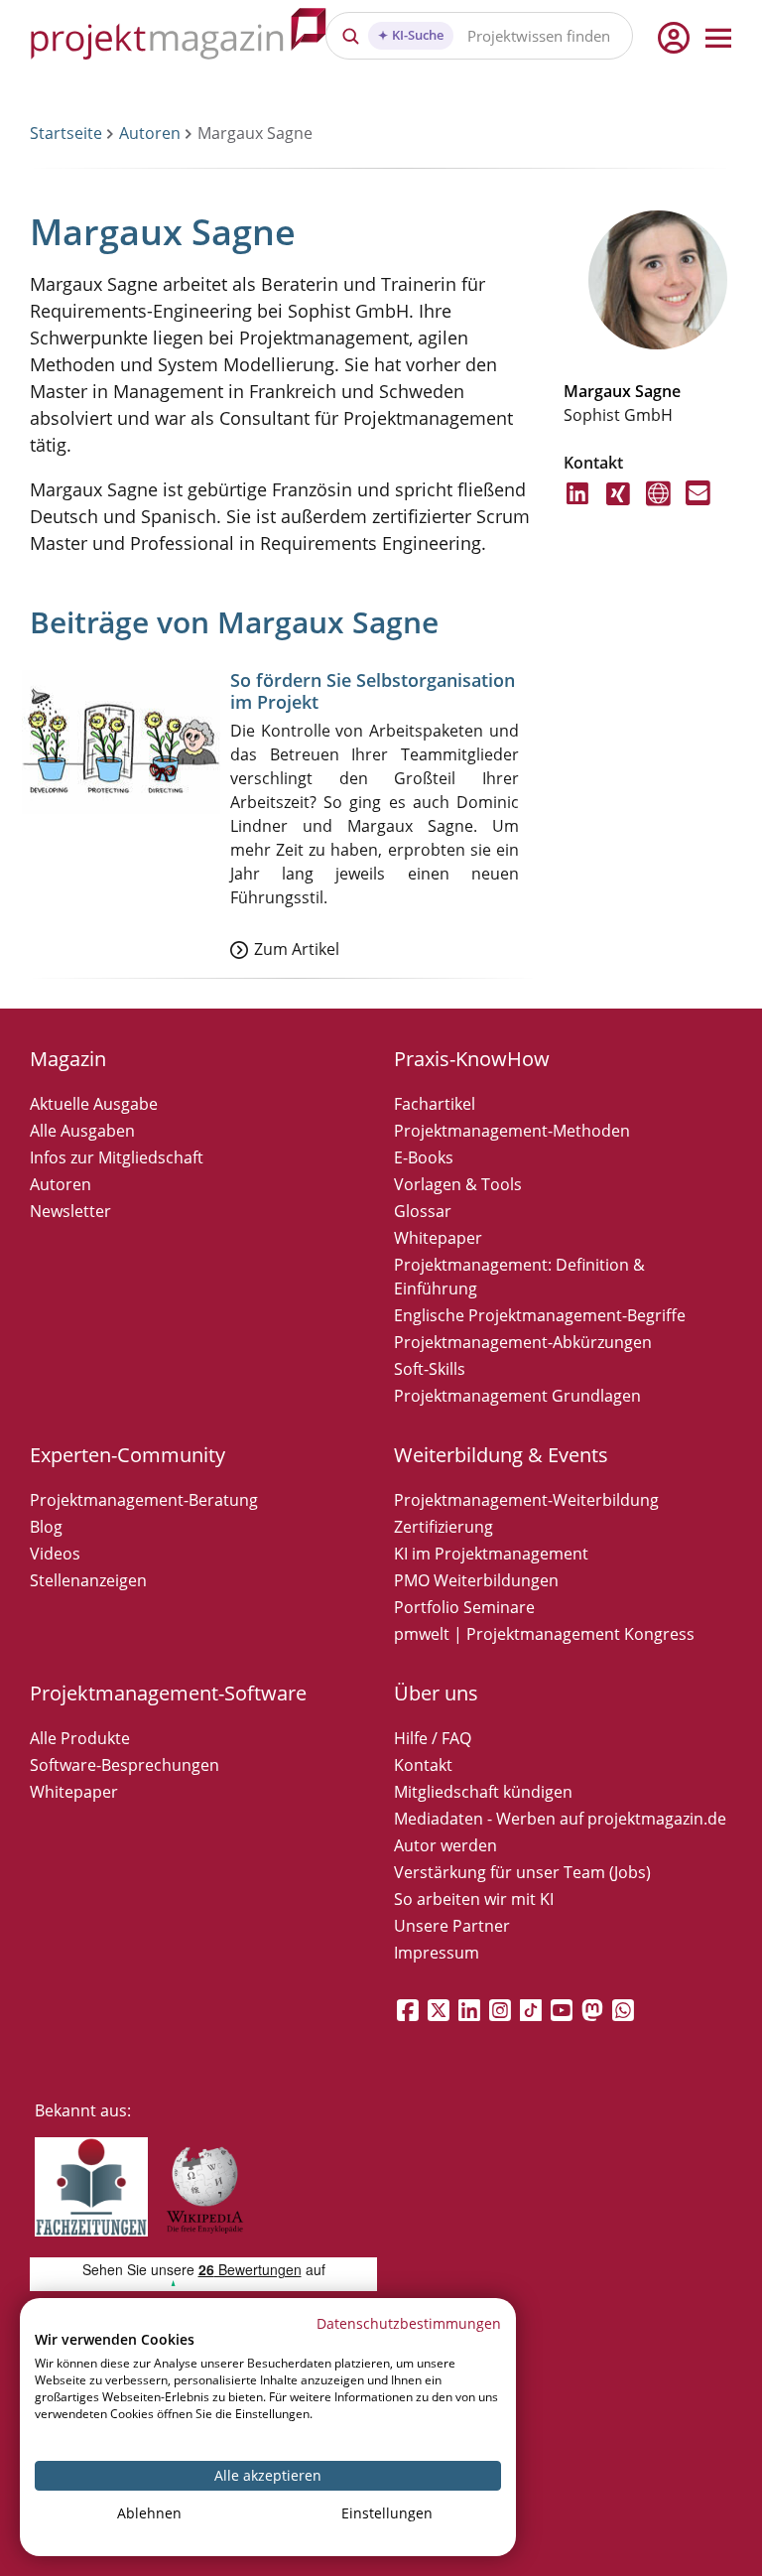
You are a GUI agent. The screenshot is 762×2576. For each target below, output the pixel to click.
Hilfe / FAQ (433, 1738)
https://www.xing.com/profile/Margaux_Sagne (619, 505)
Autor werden (445, 1845)
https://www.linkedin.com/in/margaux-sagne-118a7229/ (579, 505)
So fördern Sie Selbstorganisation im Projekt (373, 691)
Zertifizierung (444, 1527)
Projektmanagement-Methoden (512, 1131)
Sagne (658, 391)
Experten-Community (127, 1455)
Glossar (423, 1211)
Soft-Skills (430, 1369)
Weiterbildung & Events (501, 1455)
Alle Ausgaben (82, 1131)
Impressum (437, 1953)
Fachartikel (435, 1104)
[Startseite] (179, 37)
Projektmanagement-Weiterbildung (526, 1500)
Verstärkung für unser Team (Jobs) (522, 1872)
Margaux (597, 391)
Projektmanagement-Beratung (144, 1500)
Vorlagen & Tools (458, 1184)
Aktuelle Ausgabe (94, 1104)
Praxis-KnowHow (472, 1059)
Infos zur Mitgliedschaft (117, 1157)
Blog (46, 1527)
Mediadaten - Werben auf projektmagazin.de (560, 1819)
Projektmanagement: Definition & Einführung (519, 1277)
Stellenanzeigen (88, 1580)
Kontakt (423, 1765)
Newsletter (70, 1211)
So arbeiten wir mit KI (474, 1899)
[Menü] (718, 38)
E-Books (424, 1157)
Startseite (66, 133)
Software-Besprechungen (125, 1765)
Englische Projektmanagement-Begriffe (540, 1315)
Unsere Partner (452, 1926)
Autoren (150, 133)
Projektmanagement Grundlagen (517, 1396)
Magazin (68, 1059)
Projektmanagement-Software (168, 1693)
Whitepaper (438, 1238)
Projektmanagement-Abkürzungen (523, 1342)
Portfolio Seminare (464, 1607)
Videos (55, 1554)
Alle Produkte (80, 1738)
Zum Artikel (297, 949)
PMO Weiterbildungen (476, 1580)
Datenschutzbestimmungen (409, 2323)
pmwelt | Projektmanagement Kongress (544, 1634)
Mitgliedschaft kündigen (483, 1792)
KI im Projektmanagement (491, 1554)
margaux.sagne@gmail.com (698, 505)
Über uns (436, 1693)
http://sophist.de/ (658, 505)
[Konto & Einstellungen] (673, 38)
